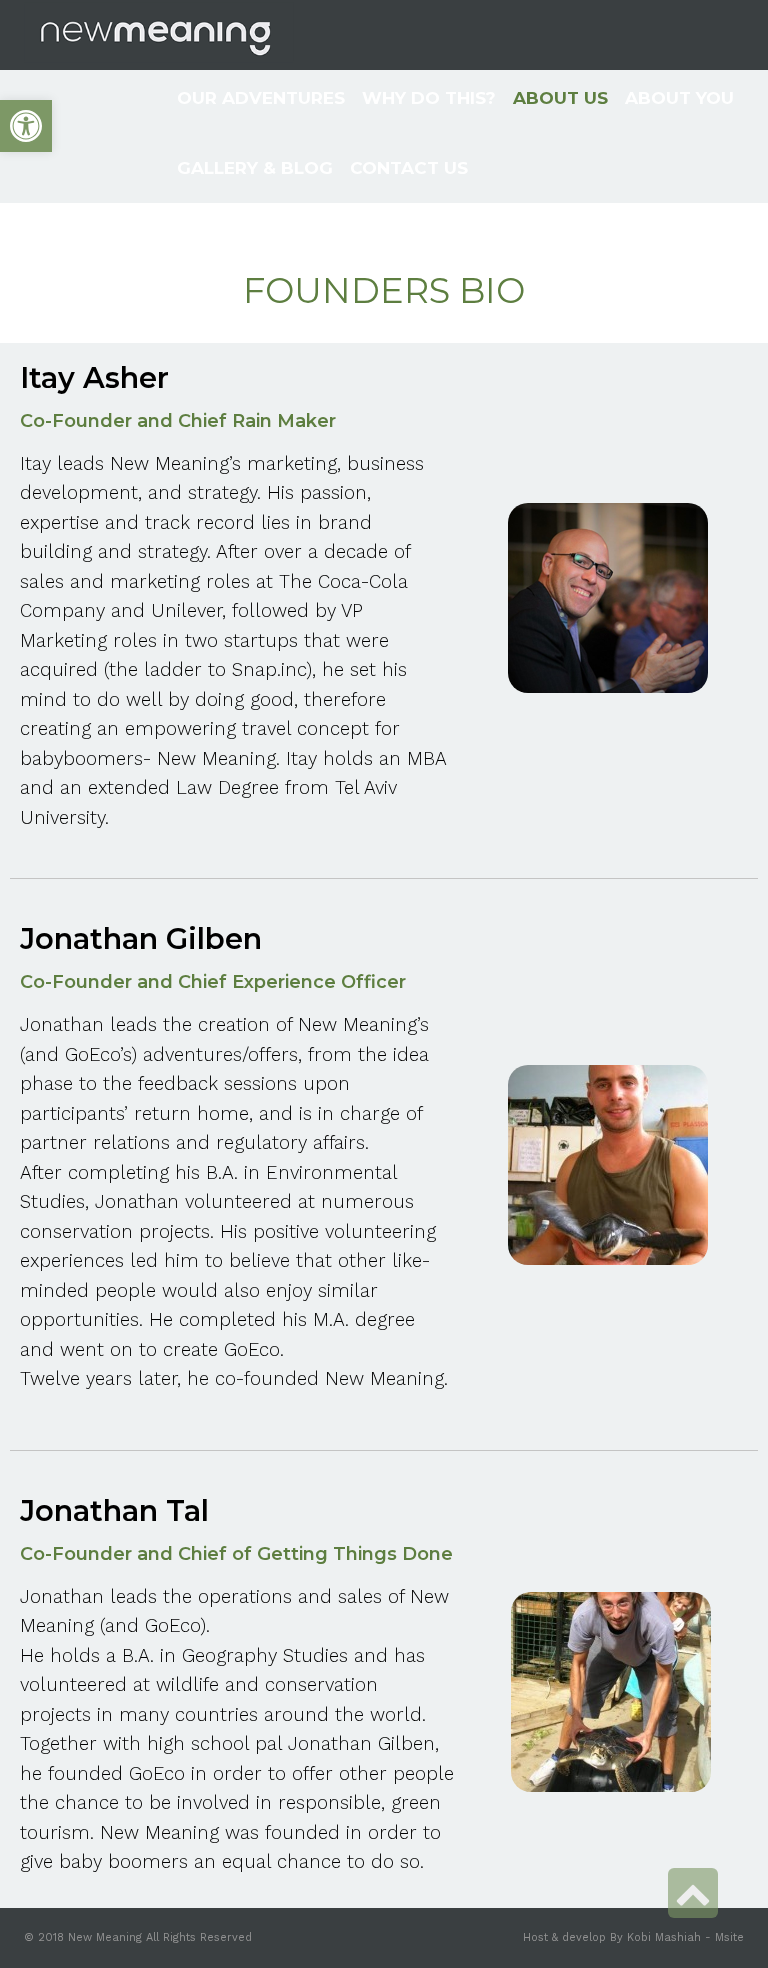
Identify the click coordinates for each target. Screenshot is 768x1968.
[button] (26, 126)
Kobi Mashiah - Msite (685, 1937)
